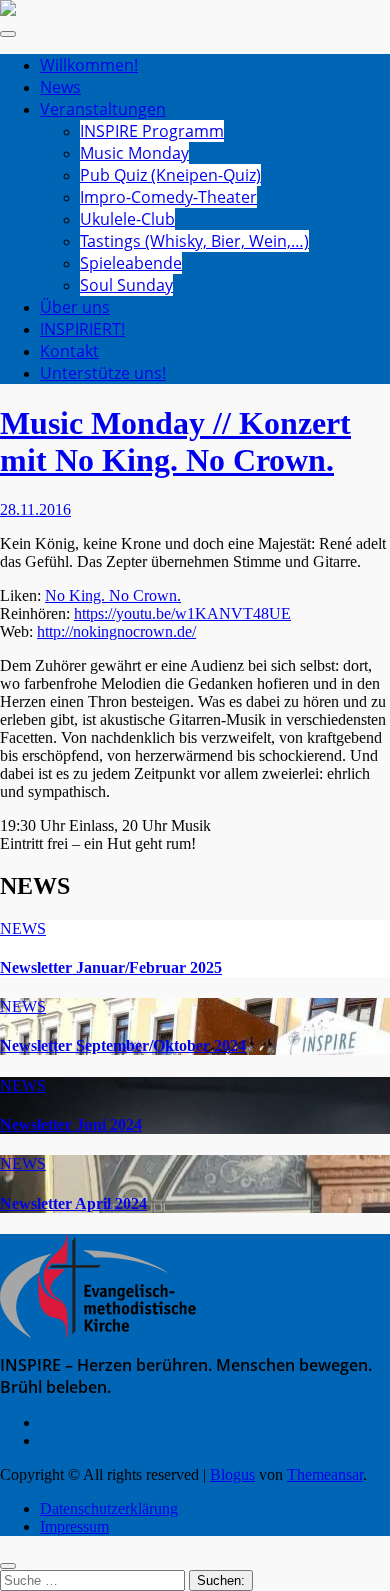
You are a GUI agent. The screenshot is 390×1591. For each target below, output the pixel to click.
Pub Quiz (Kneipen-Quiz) (170, 175)
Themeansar (325, 1474)
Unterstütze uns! (103, 373)
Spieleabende (131, 263)
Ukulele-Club (127, 219)
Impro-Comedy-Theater (168, 197)
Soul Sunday (126, 285)
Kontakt (69, 351)
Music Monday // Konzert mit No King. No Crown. (175, 441)
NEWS (23, 928)
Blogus (232, 1474)
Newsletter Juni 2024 (71, 1124)
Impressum (74, 1526)
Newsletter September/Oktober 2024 (123, 1045)
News (60, 87)
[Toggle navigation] (8, 34)
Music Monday (134, 153)
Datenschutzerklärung (109, 1508)
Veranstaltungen (103, 109)
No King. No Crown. (113, 595)
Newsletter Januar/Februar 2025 (111, 967)
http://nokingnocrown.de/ (116, 631)
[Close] (8, 1566)
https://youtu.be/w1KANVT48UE (182, 613)
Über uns (75, 307)
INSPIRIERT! (82, 329)
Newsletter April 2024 (73, 1203)
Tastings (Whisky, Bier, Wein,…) (194, 241)
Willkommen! (89, 65)
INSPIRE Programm (152, 131)
